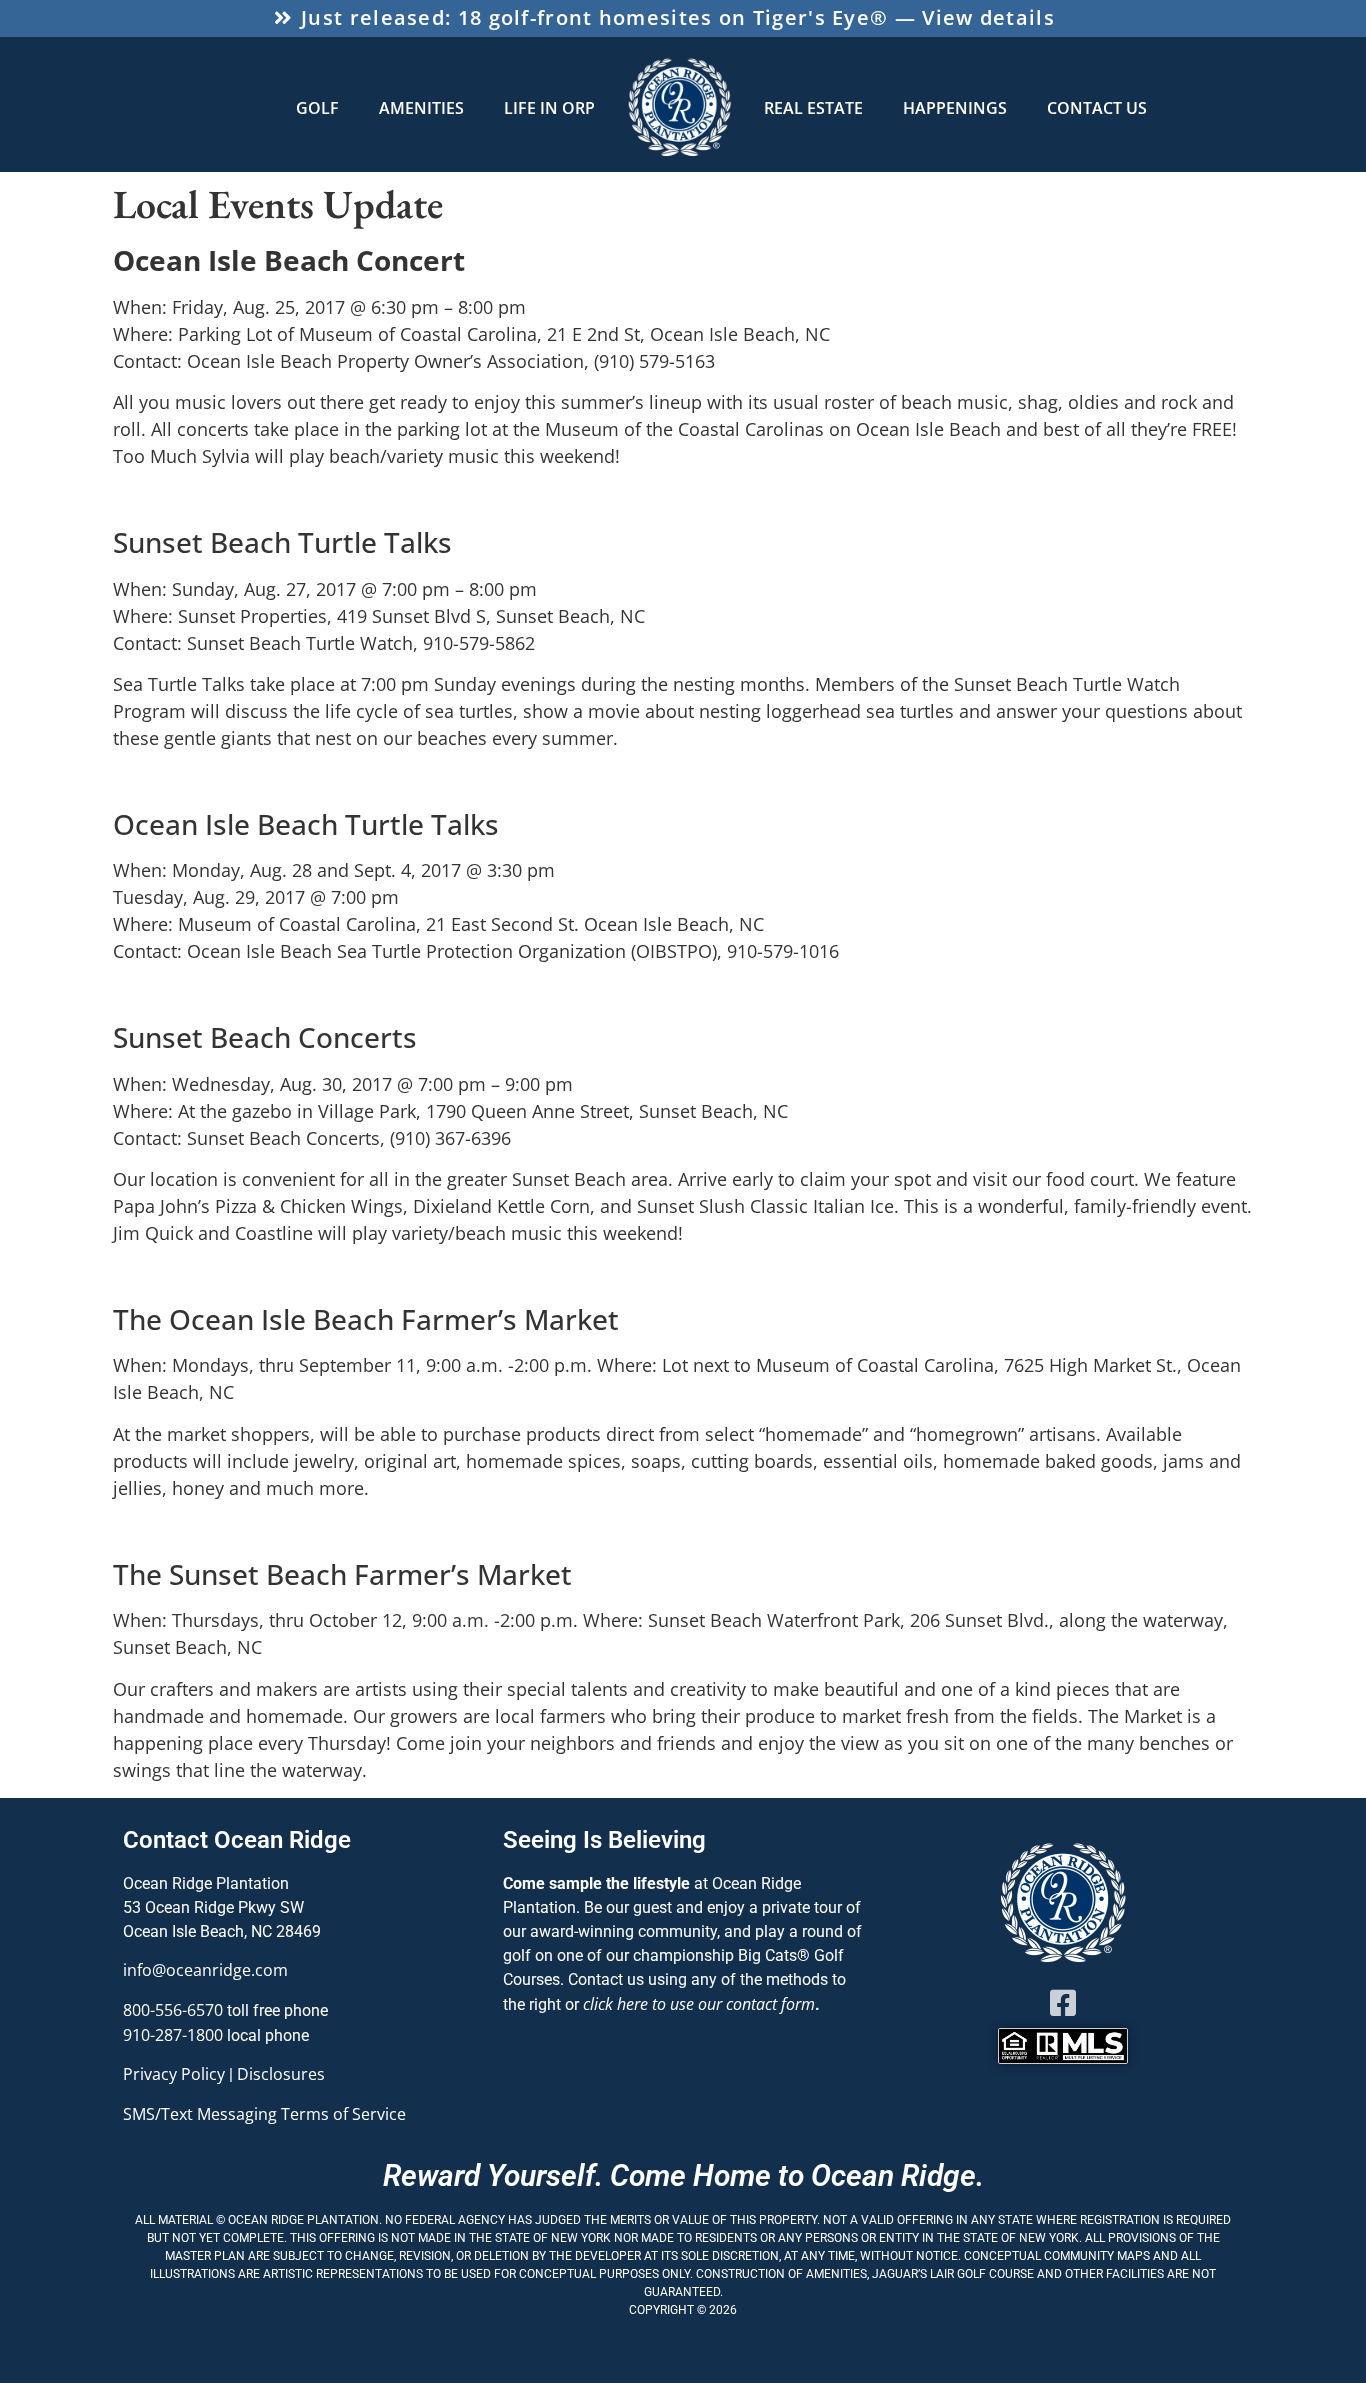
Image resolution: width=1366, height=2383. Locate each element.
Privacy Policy (174, 2074)
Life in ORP (549, 108)
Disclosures (281, 2074)
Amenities (421, 108)
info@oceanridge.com (205, 1970)
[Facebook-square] (1063, 2003)
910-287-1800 (173, 2035)
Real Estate (813, 108)
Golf (317, 108)
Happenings (955, 108)
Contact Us (1097, 108)
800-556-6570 (173, 2010)
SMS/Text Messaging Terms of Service (264, 2114)
